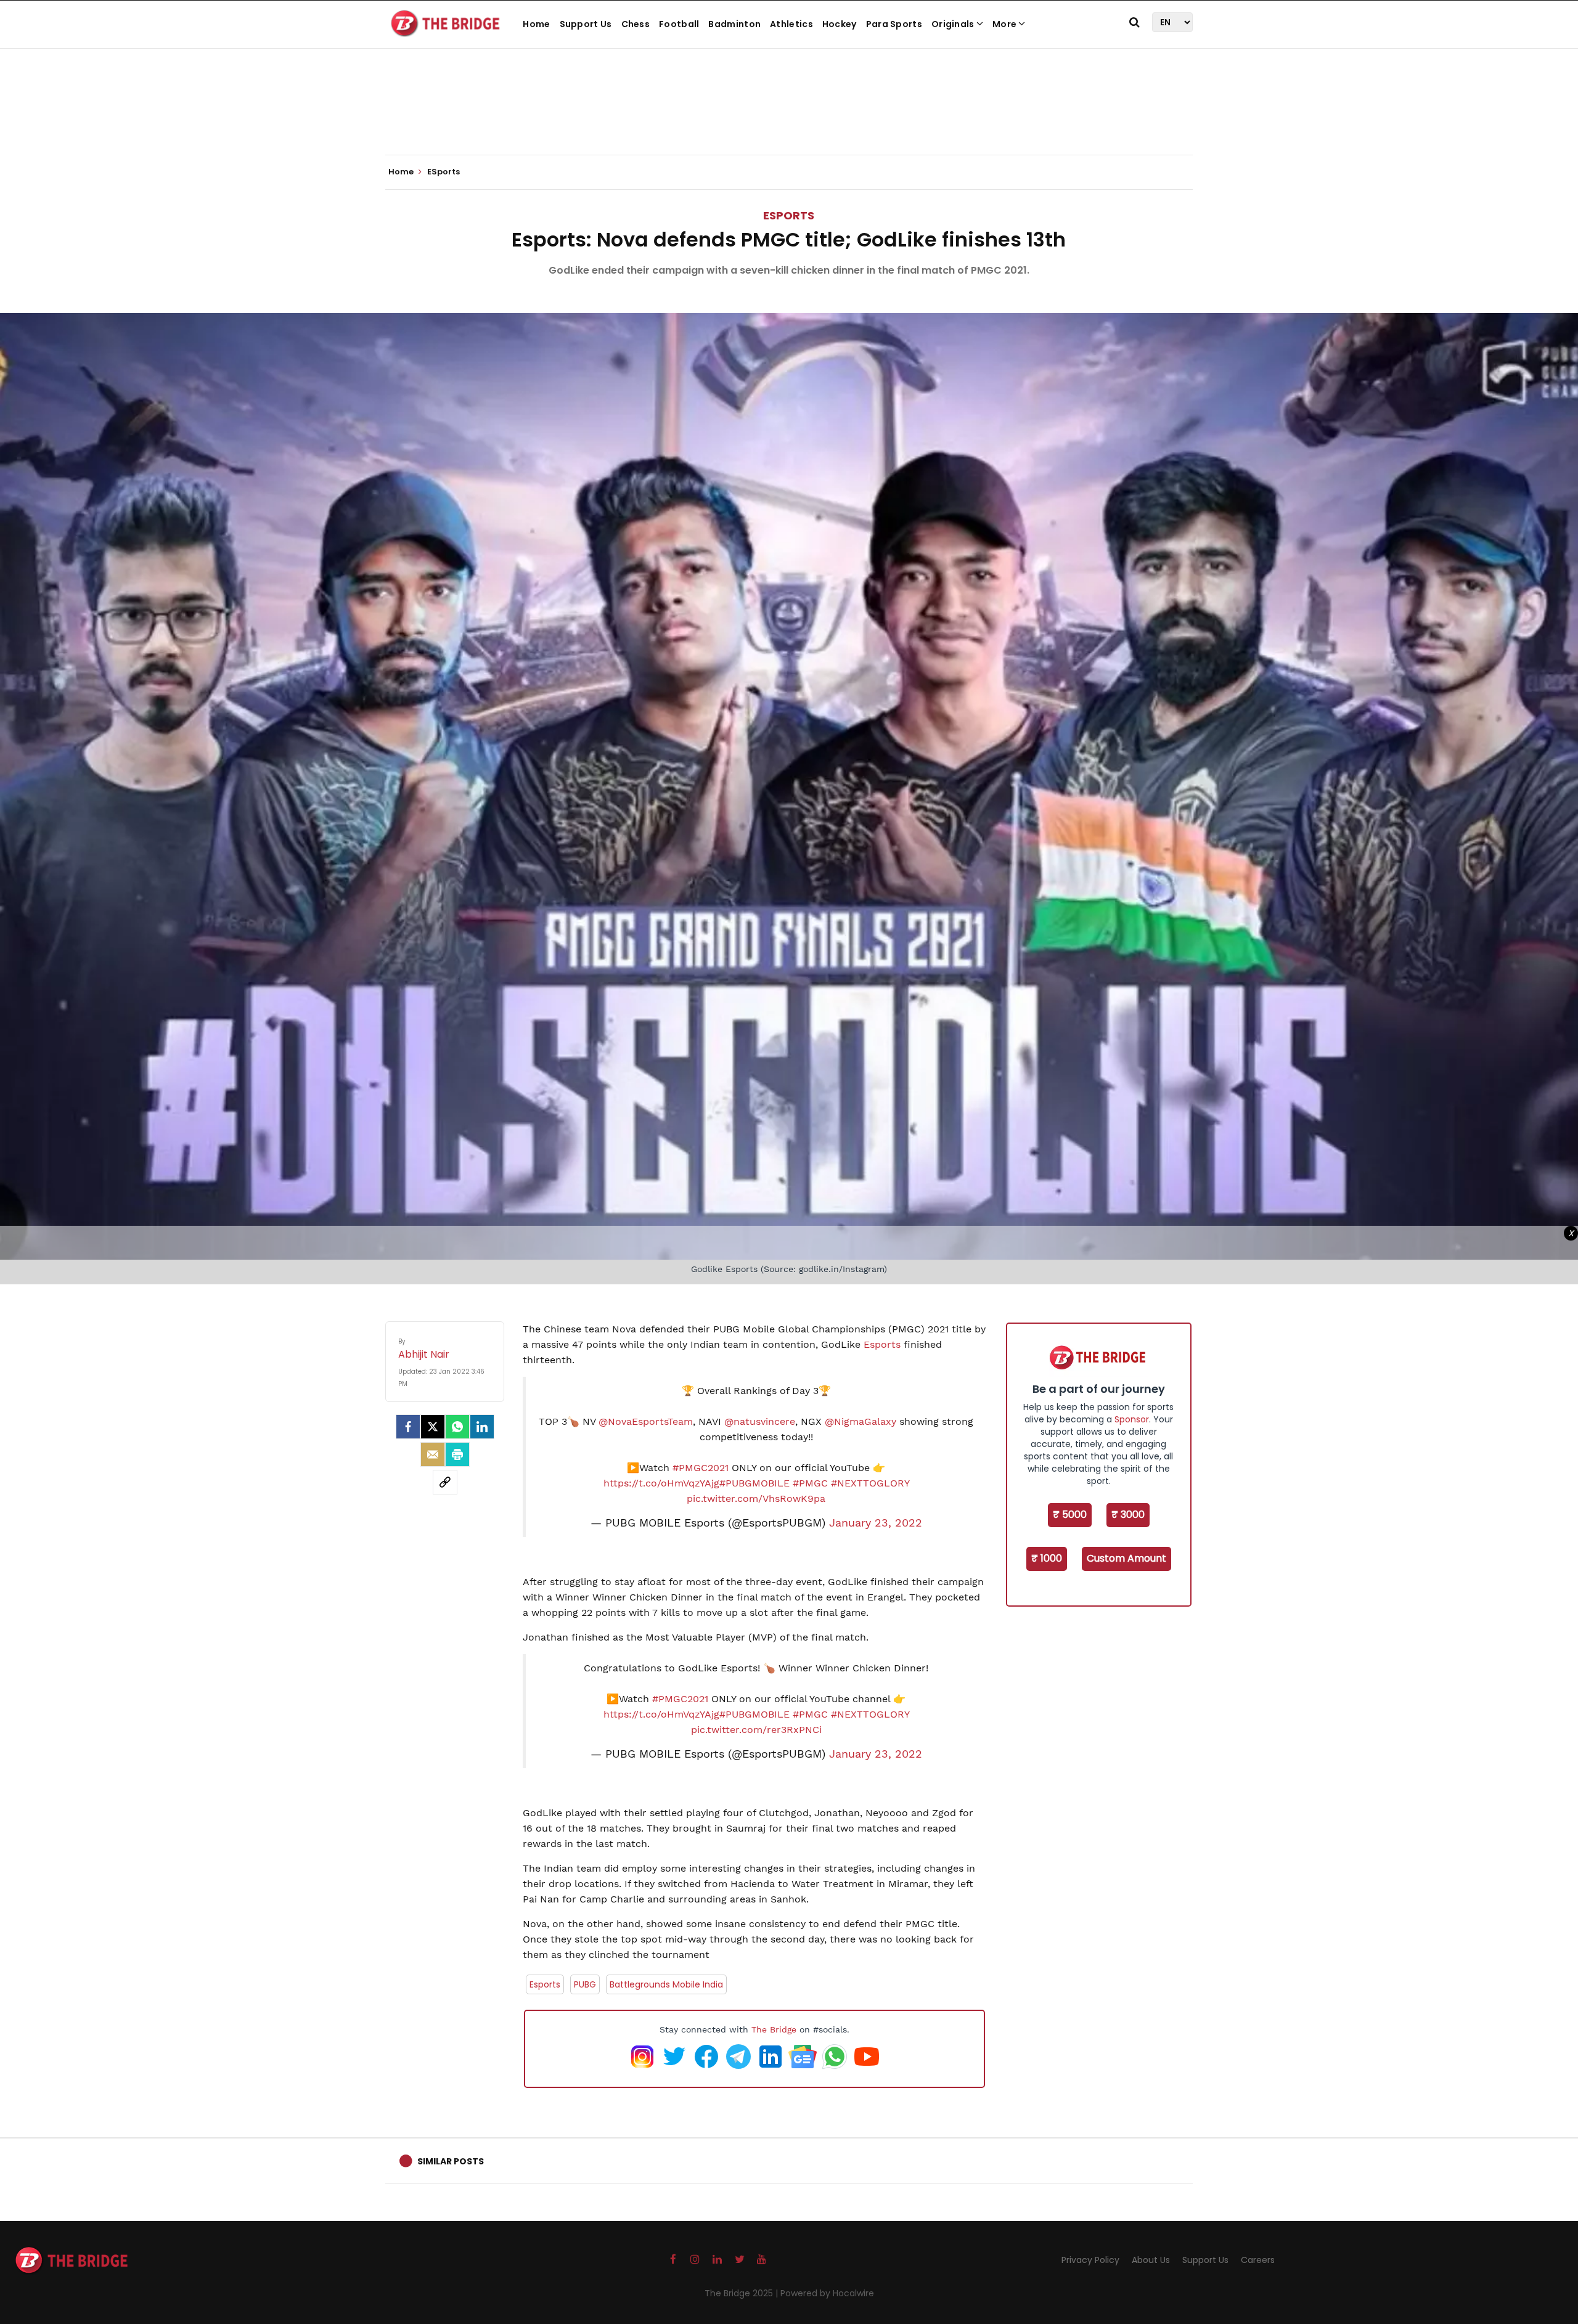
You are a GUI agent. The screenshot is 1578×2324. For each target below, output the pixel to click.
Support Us (586, 24)
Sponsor (1132, 1419)
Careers (1258, 2260)
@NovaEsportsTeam (646, 1421)
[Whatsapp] (457, 1427)
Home (536, 24)
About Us (1151, 2260)
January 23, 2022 (876, 1523)
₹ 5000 (1070, 1515)
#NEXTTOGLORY (870, 1483)
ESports (789, 215)
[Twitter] (433, 1427)
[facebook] (408, 1427)
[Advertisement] (789, 117)
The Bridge (774, 2029)
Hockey (840, 24)
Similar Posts (451, 2161)
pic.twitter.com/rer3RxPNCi (756, 1730)
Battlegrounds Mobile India (666, 1984)
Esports (884, 1344)
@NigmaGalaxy (861, 1421)
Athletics (791, 24)
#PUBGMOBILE (754, 1483)
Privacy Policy (1090, 2260)
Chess (636, 24)
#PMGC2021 (701, 1468)
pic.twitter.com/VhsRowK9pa (756, 1498)
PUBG (585, 1984)
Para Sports (894, 24)
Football (679, 24)
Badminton (734, 24)
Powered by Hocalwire (827, 2293)
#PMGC (810, 1483)
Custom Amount (1126, 1558)
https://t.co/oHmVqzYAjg (661, 1483)
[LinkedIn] (482, 1427)
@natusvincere (760, 1421)
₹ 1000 (1047, 1558)
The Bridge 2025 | (742, 2293)
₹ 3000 (1128, 1515)
